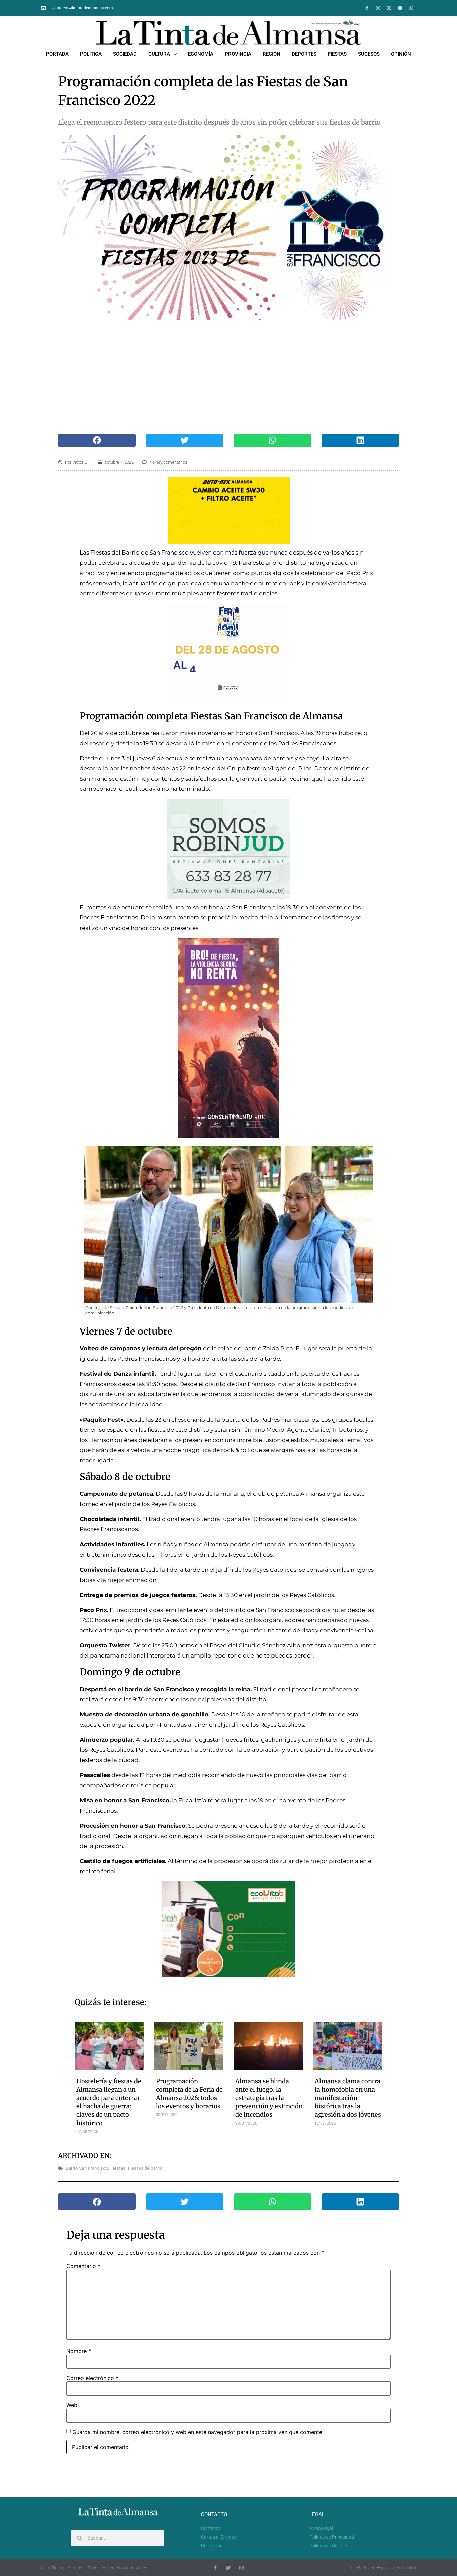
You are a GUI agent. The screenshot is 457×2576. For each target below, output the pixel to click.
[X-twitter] (389, 8)
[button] (97, 440)
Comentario (83, 2266)
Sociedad (125, 54)
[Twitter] (228, 2568)
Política (91, 54)
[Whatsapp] (411, 8)
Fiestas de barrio (145, 2168)
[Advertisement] (222, 377)
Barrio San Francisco (87, 2168)
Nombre (79, 2351)
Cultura (159, 54)
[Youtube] (400, 8)
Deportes (304, 54)
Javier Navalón (402, 2568)
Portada (57, 54)
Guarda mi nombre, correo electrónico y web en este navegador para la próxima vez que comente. (198, 2432)
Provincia (238, 54)
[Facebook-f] (367, 8)
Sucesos (369, 54)
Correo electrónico (92, 2378)
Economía (201, 54)
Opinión (401, 54)
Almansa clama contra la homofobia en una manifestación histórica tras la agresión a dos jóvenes (348, 2098)
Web (72, 2405)
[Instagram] (378, 8)
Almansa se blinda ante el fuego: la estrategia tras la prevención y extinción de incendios (269, 2098)
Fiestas (337, 54)
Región (271, 54)
